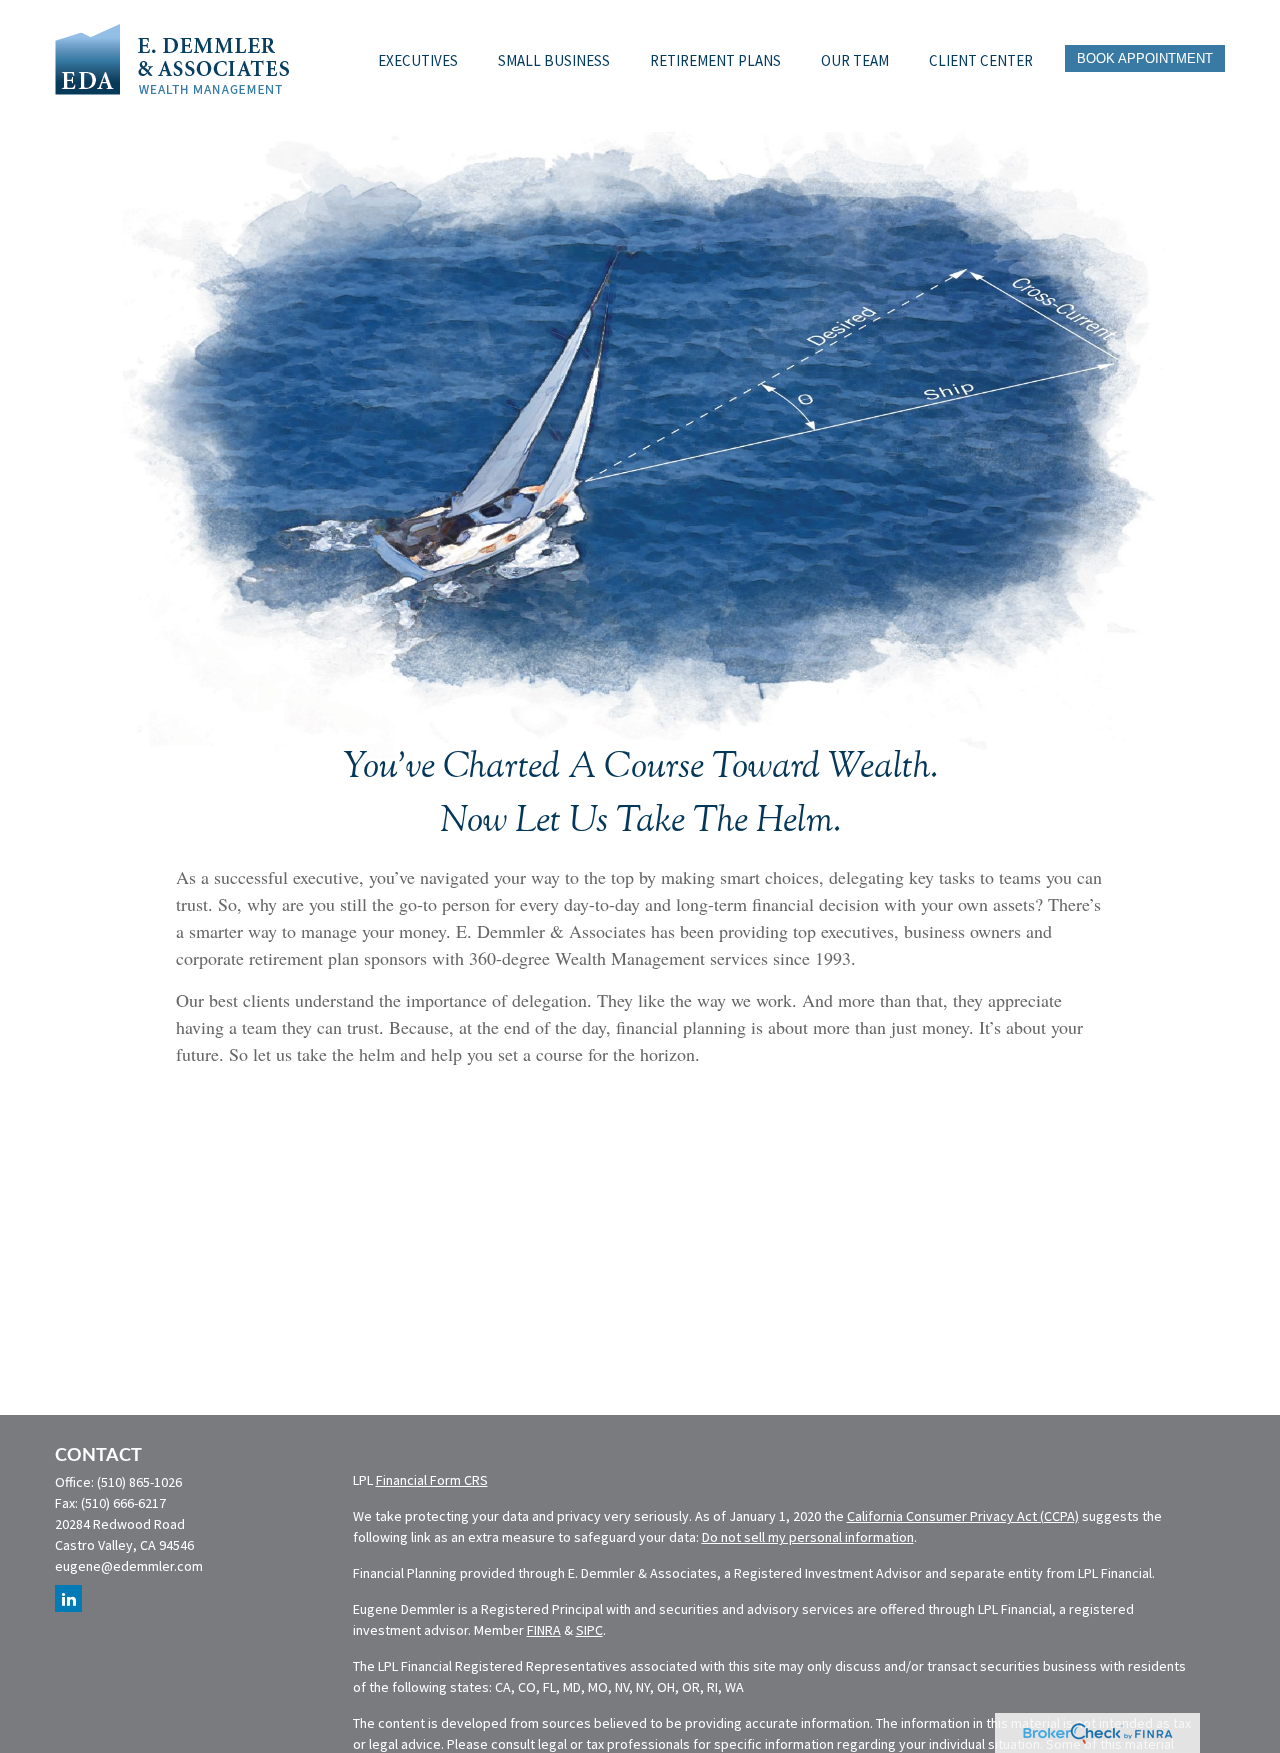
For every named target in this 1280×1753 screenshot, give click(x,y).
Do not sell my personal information (808, 1537)
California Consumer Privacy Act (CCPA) (963, 1516)
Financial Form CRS (432, 1480)
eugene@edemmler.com (129, 1566)
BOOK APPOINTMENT (1145, 58)
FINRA (544, 1630)
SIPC (589, 1630)
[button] (418, 58)
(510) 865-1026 (139, 1482)
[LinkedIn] (68, 1598)
